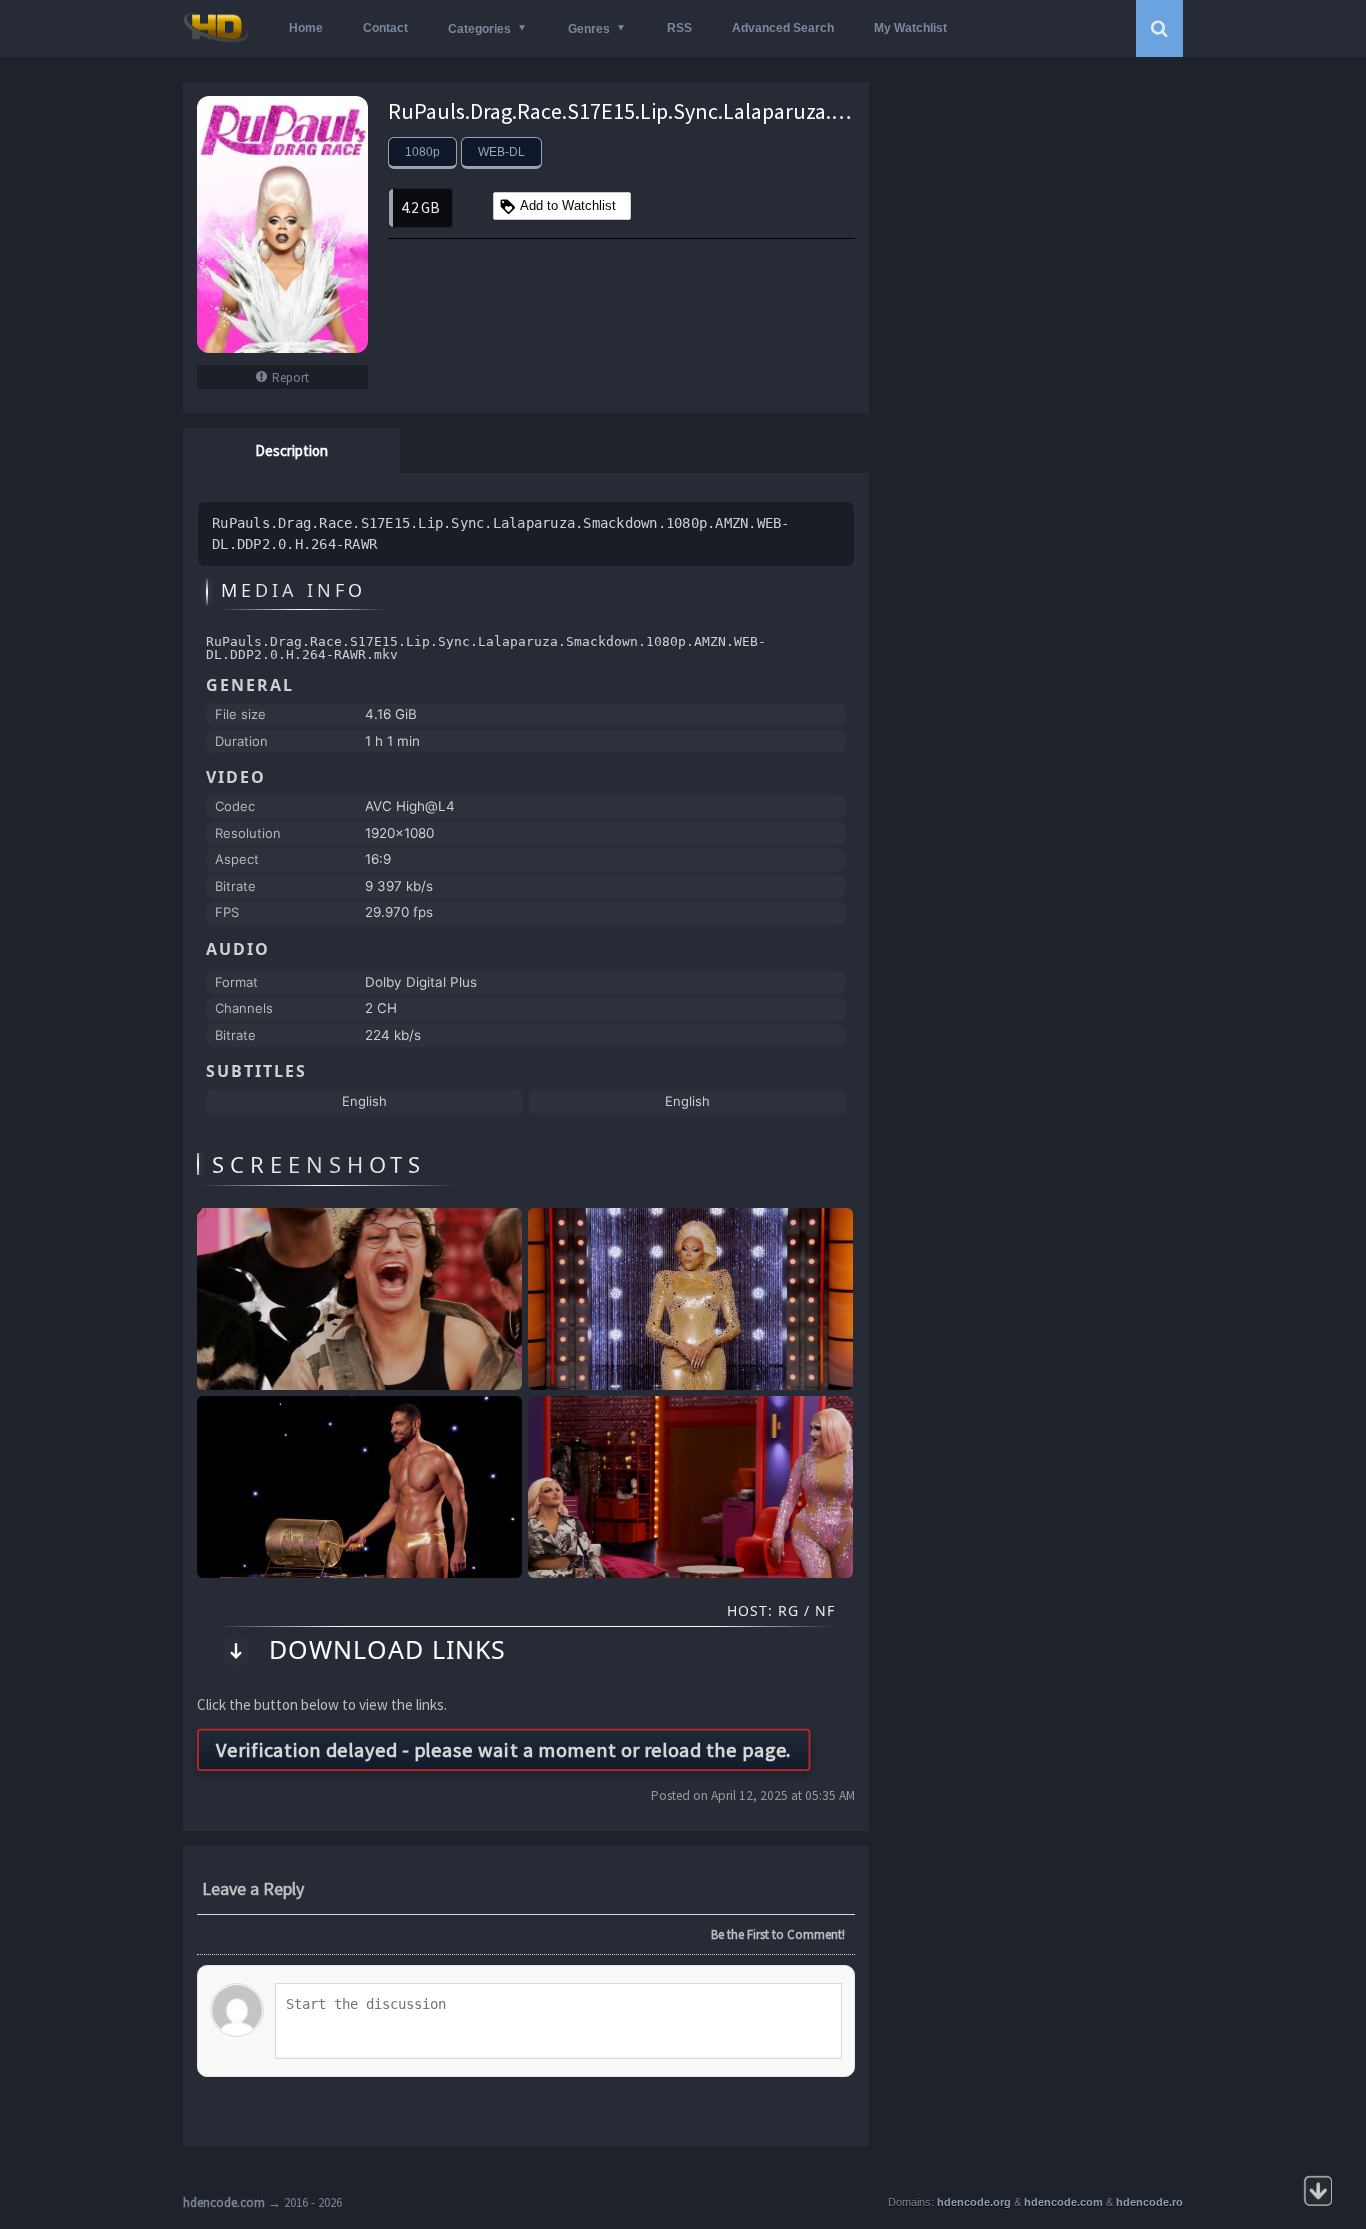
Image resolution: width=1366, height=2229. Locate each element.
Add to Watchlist (568, 205)
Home (306, 28)
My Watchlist (910, 28)
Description (291, 450)
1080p (422, 152)
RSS (679, 28)
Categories (479, 29)
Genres (589, 29)
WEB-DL (501, 152)
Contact (385, 28)
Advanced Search (783, 28)
